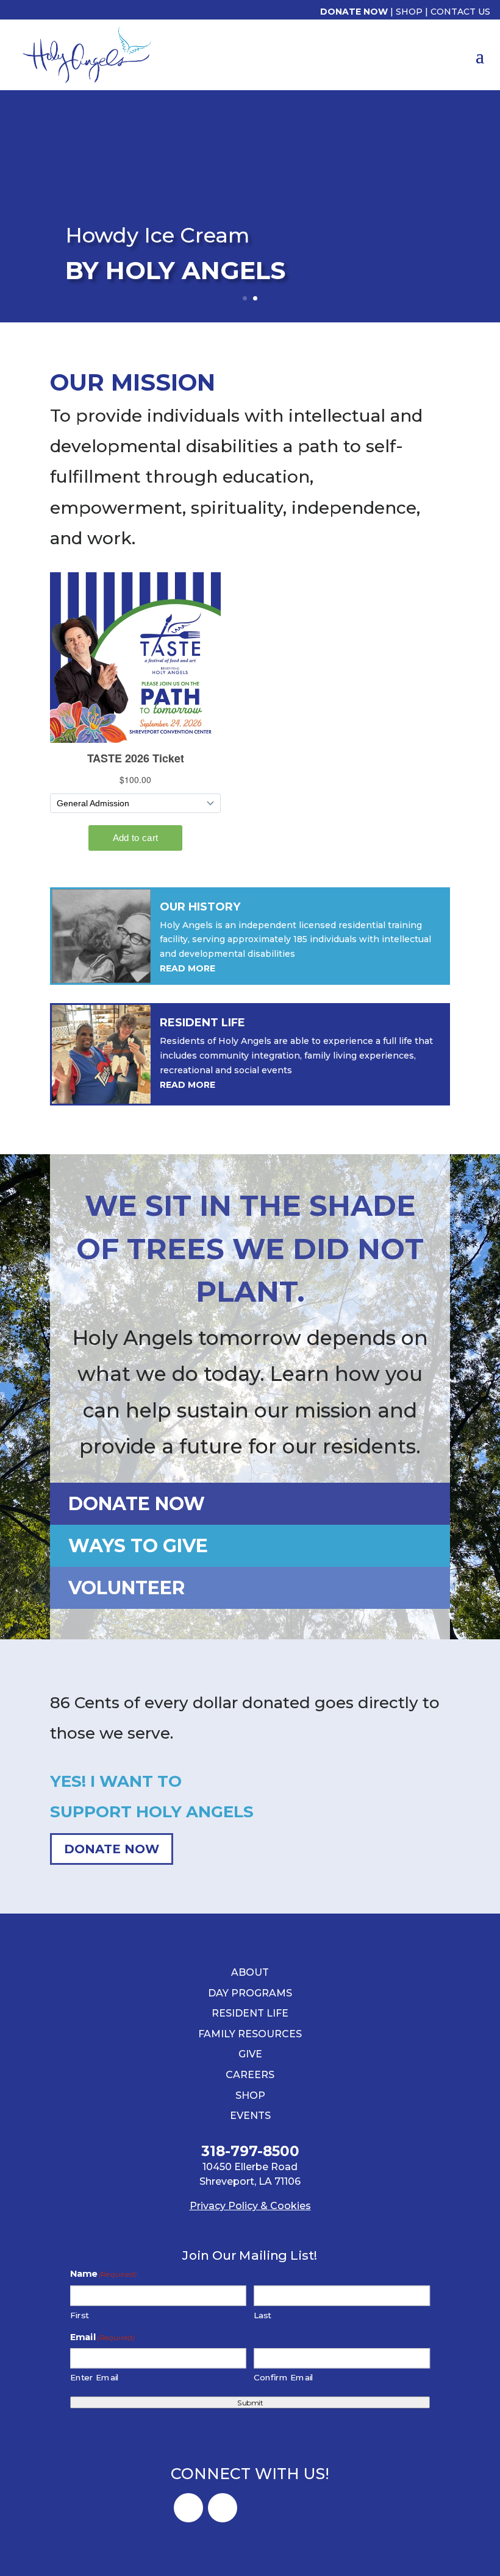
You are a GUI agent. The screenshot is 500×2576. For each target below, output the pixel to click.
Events (250, 2116)
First (80, 2315)
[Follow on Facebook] (188, 2508)
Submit (250, 2402)
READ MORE (187, 968)
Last (262, 2315)
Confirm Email (284, 2378)
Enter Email (95, 2378)
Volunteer (127, 1588)
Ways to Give (138, 1546)
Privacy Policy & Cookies (250, 2206)
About (250, 1972)
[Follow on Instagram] (223, 2508)
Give (250, 2054)
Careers (250, 2075)
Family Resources (250, 2034)
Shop (409, 12)
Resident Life (250, 2013)
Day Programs (250, 1993)
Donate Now (354, 12)
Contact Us (460, 12)
